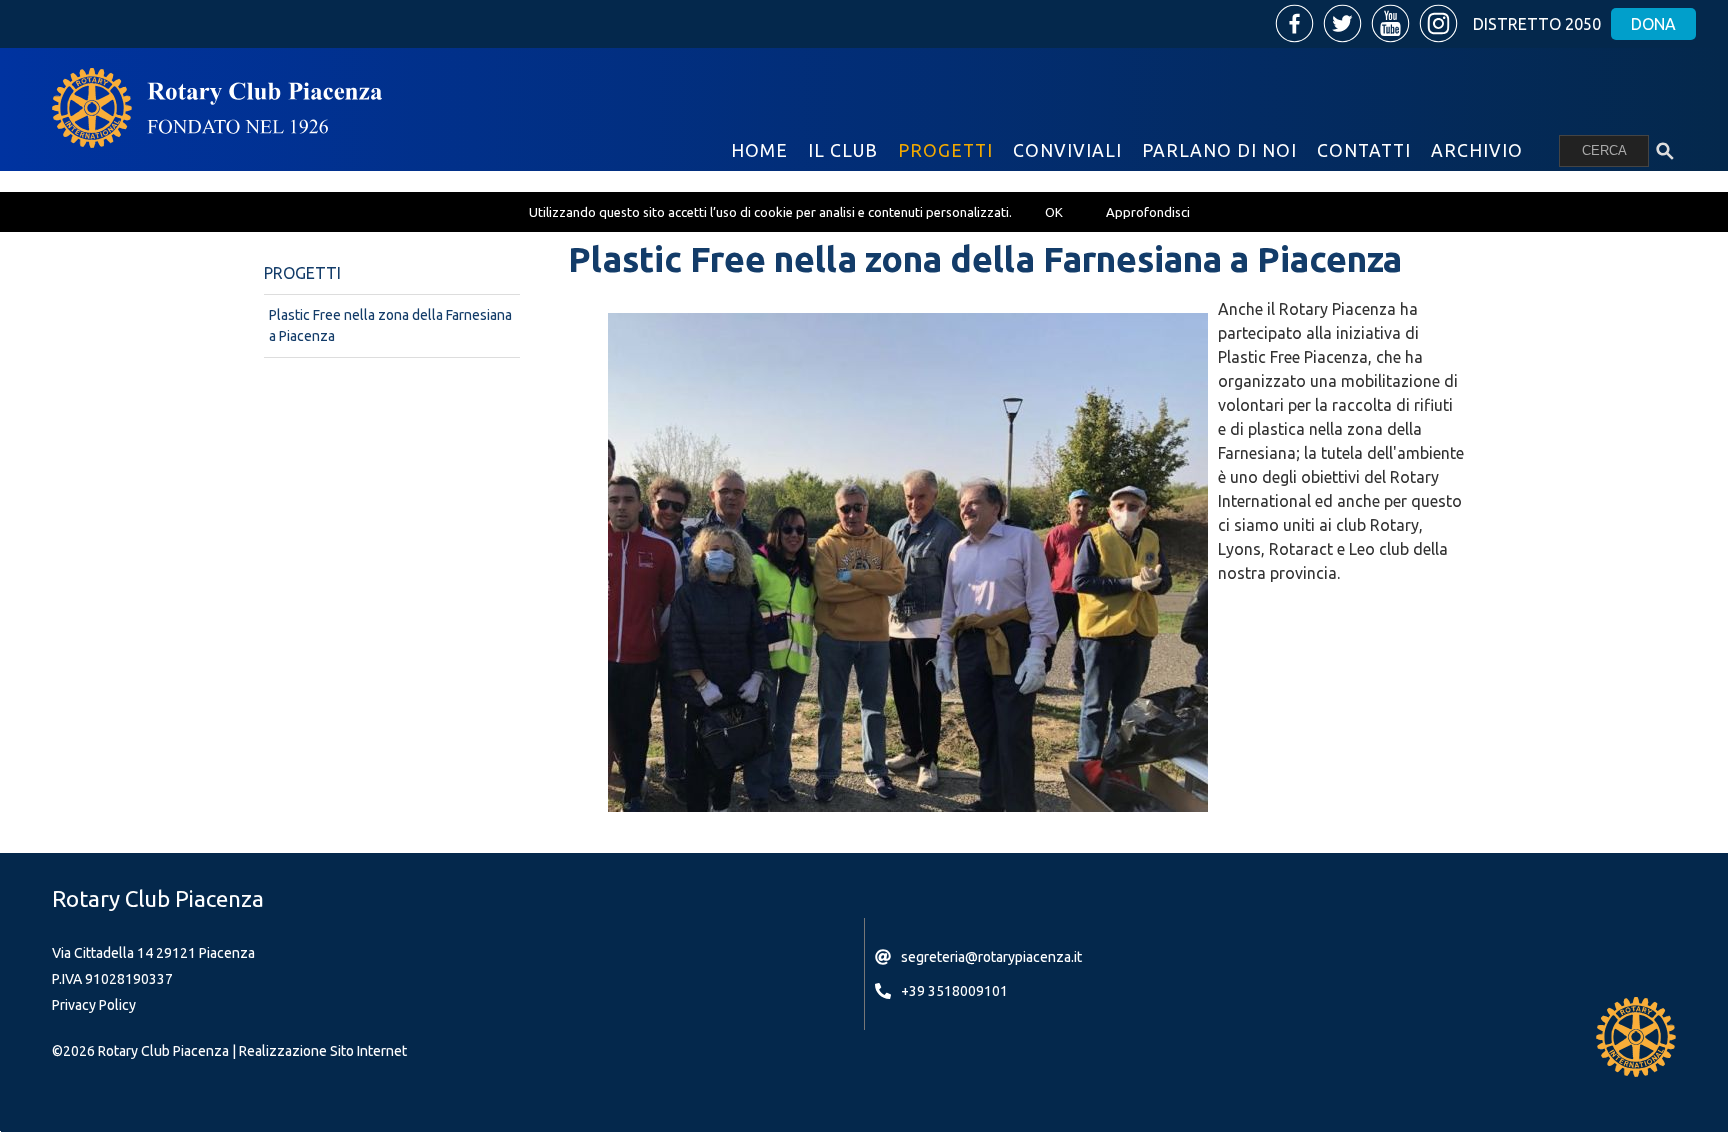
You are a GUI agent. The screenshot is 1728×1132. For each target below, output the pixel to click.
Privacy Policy (94, 1005)
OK (1054, 212)
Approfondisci (1148, 212)
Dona (1653, 24)
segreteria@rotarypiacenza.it (991, 957)
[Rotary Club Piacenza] (217, 108)
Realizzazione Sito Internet (323, 1051)
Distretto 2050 (1537, 24)
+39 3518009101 (954, 991)
